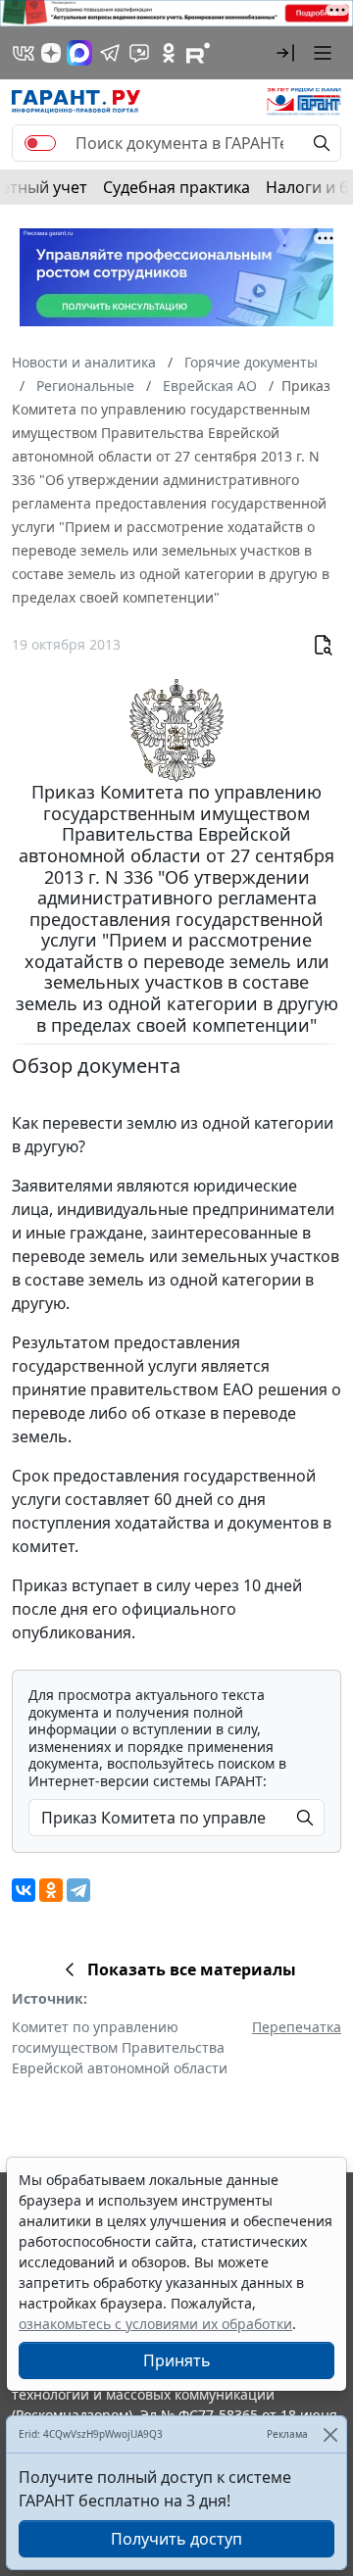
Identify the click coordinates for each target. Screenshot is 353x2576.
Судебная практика (176, 187)
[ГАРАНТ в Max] (79, 53)
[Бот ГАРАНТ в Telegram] (139, 53)
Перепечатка (297, 2027)
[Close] (330, 2434)
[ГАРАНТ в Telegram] (110, 53)
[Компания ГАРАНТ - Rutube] (198, 53)
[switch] (40, 143)
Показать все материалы (192, 1969)
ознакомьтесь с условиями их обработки (155, 2324)
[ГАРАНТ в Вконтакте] (24, 53)
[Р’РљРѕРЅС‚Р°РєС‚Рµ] (24, 1890)
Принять (177, 2360)
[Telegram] (78, 1890)
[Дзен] (51, 53)
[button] (285, 53)
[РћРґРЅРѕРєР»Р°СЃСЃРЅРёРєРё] (51, 1890)
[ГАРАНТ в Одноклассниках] (169, 53)
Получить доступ (176, 2539)
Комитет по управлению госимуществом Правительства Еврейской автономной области (120, 2047)
